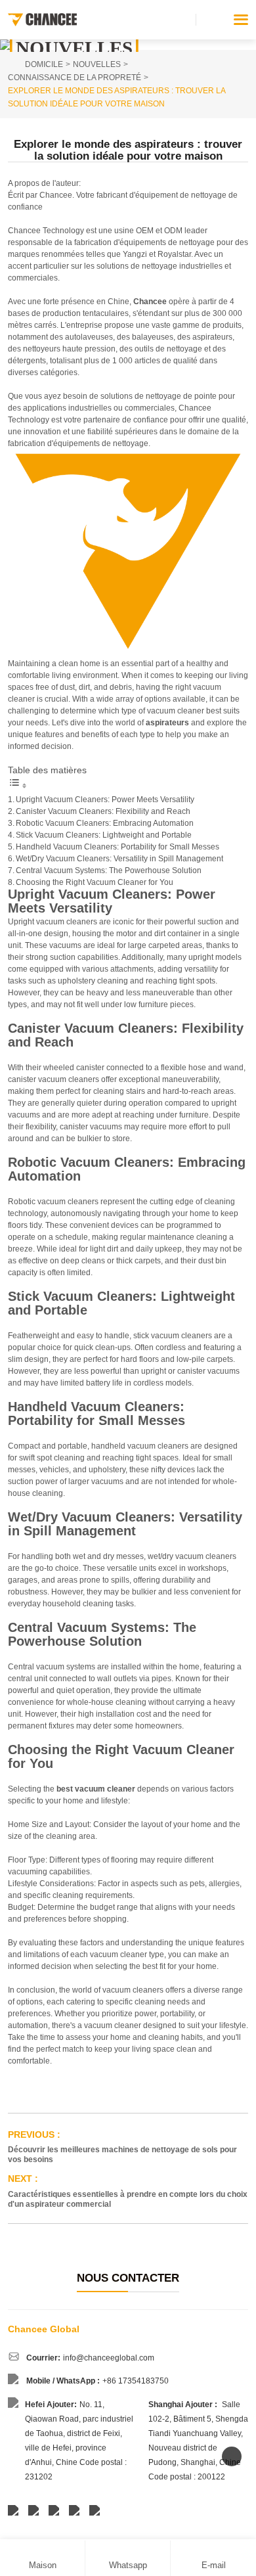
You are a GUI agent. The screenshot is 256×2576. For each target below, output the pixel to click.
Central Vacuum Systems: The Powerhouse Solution (109, 870)
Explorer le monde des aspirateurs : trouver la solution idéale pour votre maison (117, 97)
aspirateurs (166, 723)
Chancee (150, 302)
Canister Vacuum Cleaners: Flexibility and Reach (103, 811)
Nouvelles (97, 64)
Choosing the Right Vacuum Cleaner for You (95, 882)
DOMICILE (44, 64)
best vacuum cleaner (96, 1789)
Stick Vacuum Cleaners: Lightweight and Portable (104, 835)
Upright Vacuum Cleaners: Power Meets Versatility (105, 800)
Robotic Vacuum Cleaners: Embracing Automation (105, 823)
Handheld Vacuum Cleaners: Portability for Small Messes (117, 847)
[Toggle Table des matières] (18, 786)
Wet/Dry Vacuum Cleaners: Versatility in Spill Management (119, 859)
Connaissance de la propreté (75, 78)
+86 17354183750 (136, 2381)
